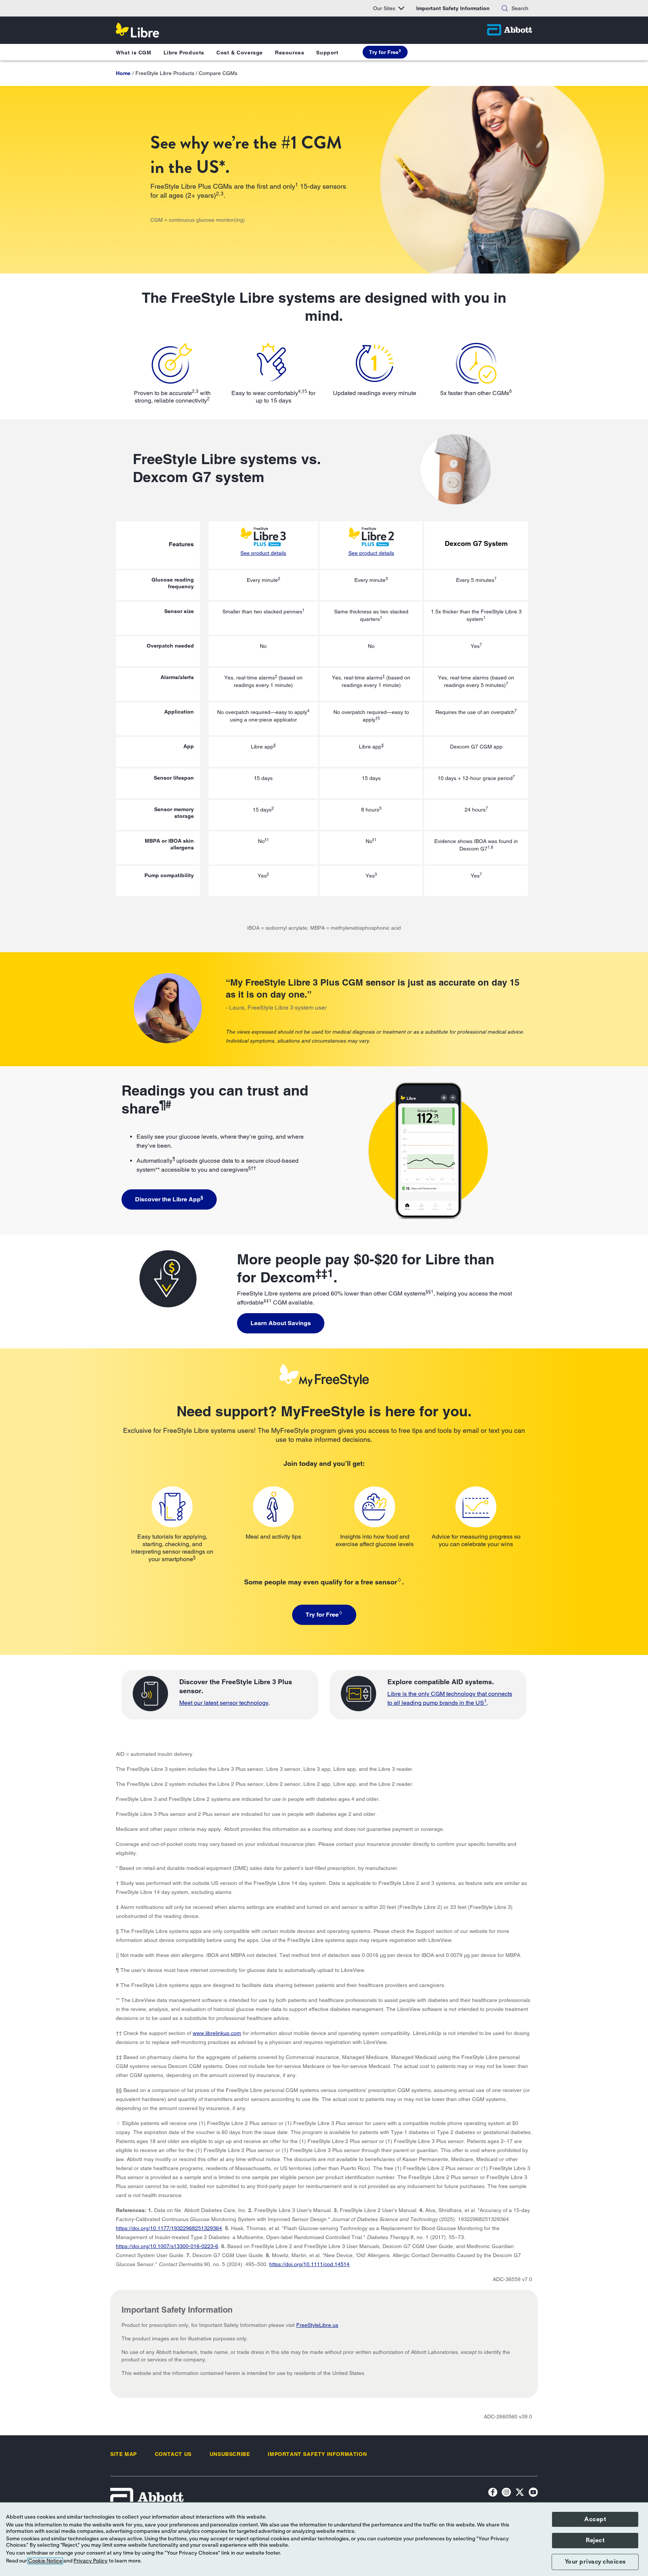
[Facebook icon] (493, 2493)
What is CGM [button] (134, 53)
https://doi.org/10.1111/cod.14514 (309, 2264)
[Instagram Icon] (506, 2493)
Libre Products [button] (184, 53)
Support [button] (327, 53)
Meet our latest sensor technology (224, 1703)
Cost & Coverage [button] (240, 53)
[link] (123, 73)
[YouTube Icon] (533, 2493)
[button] (505, 8)
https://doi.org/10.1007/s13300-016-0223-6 (167, 2246)
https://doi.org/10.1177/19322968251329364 (169, 2228)
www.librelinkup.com (217, 2033)
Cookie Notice (45, 2561)
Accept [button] (595, 2519)
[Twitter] (520, 2493)
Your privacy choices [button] (595, 2562)
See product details (263, 553)
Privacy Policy (91, 2561)
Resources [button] (289, 53)
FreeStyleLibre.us (317, 2325)
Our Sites (384, 8)
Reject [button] (595, 2540)
